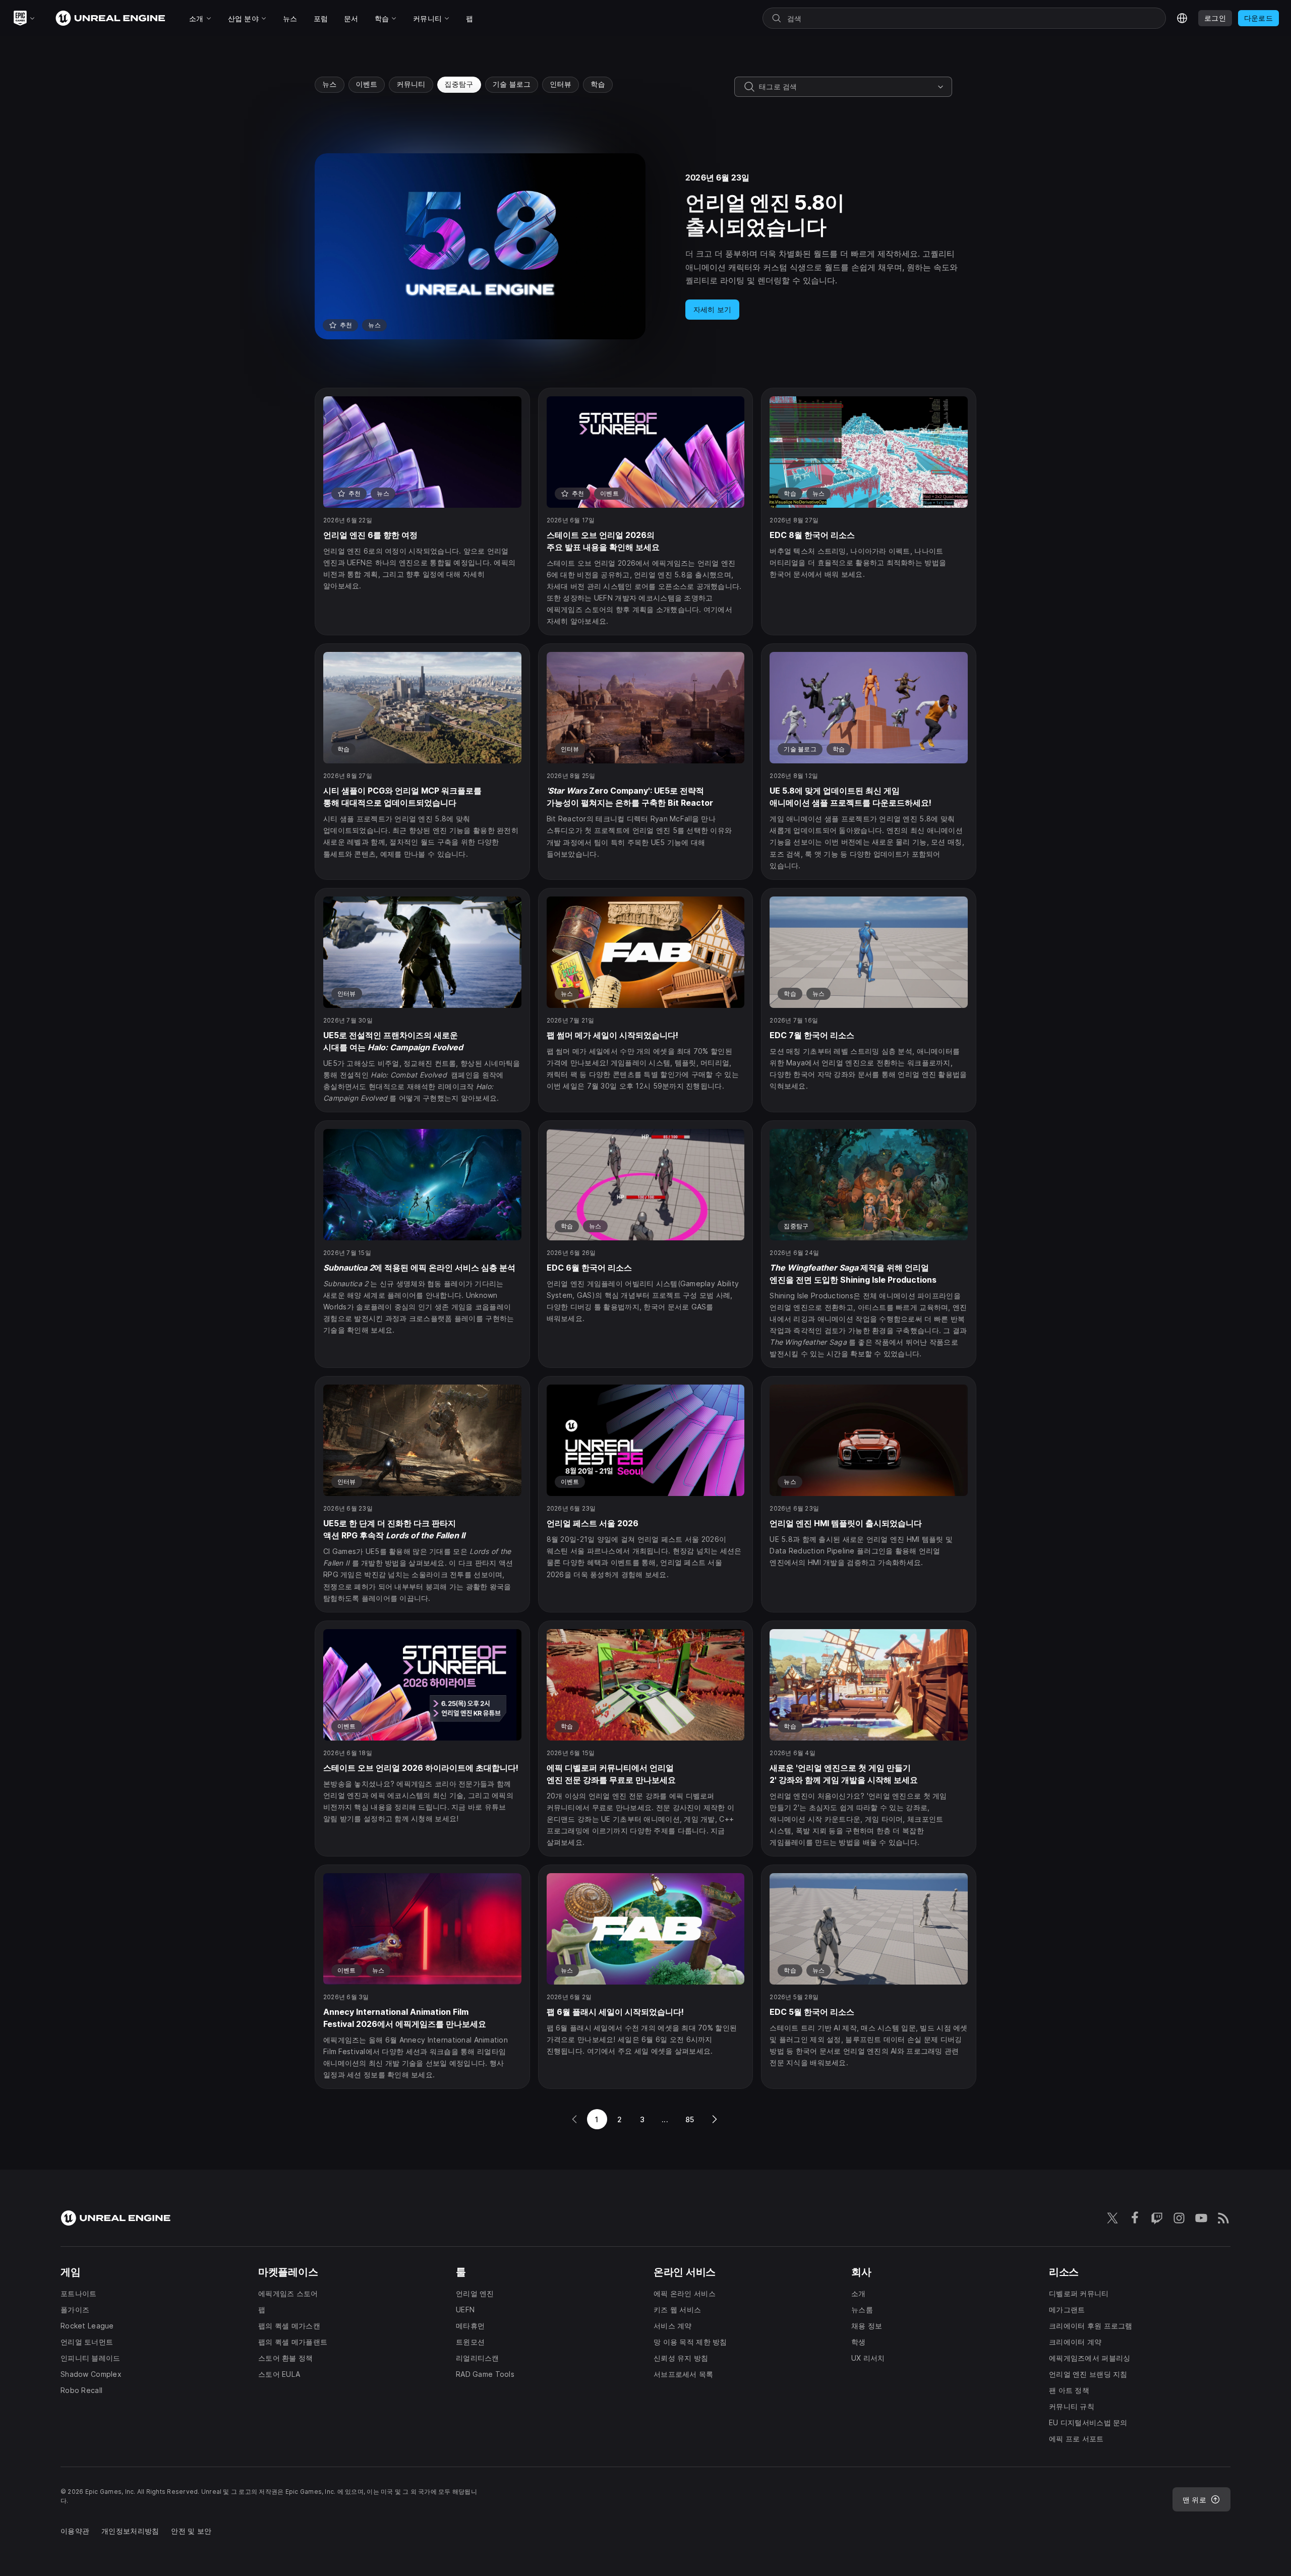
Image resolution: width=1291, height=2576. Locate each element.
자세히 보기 (713, 309)
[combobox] (846, 87)
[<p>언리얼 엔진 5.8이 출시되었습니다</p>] (645, 246)
